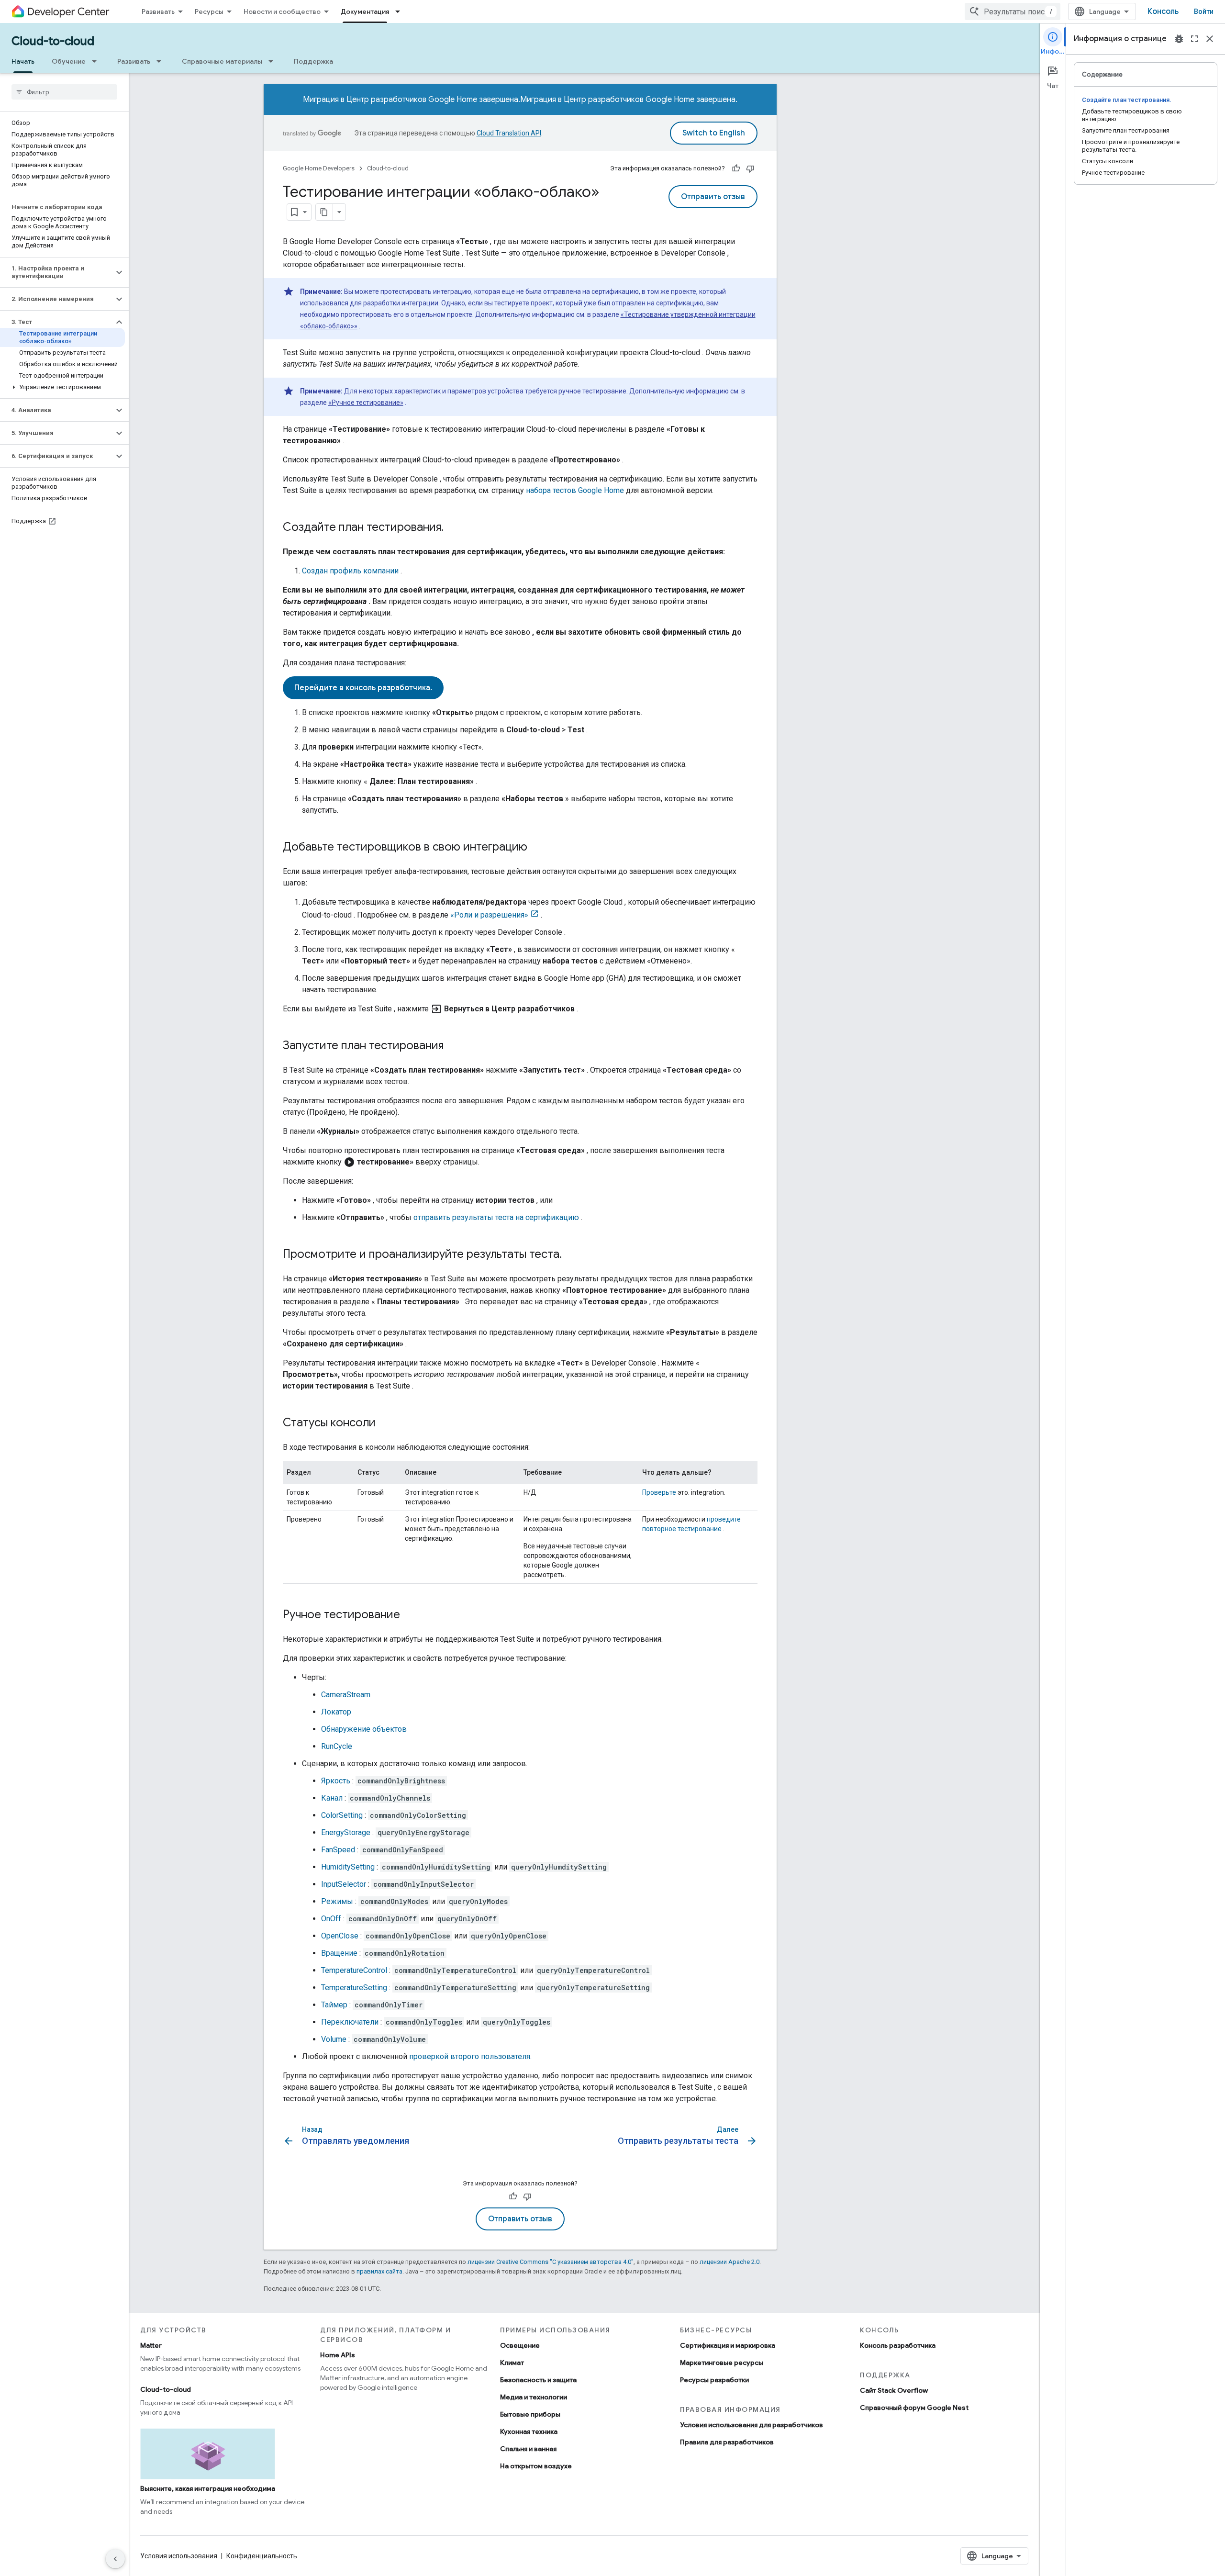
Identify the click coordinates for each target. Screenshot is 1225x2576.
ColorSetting (342, 1815)
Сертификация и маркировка (728, 2345)
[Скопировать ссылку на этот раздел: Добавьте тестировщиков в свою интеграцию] (537, 848)
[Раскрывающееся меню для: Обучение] (97, 61)
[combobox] (1013, 11)
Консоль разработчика (898, 2345)
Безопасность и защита (538, 2380)
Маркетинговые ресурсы (722, 2363)
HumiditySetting (348, 1867)
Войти (1204, 11)
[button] (57, 272)
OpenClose (340, 1936)
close (1210, 39)
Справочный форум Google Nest (914, 2408)
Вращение (339, 1953)
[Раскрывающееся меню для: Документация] (401, 11)
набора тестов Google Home (575, 490)
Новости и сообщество (282, 11)
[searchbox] (64, 92)
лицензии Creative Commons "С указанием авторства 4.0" (551, 2262)
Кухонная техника (529, 2431)
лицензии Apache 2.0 (729, 2262)
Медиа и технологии (534, 2397)
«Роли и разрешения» (489, 915)
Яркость (336, 1781)
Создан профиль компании (350, 571)
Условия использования (179, 2556)
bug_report (1179, 39)
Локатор (336, 1712)
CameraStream (346, 1695)
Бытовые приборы (530, 2414)
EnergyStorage (346, 1832)
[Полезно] (736, 168)
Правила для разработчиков (727, 2442)
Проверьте (659, 1492)
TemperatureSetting (354, 1988)
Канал (332, 1798)
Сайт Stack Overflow (894, 2390)
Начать (23, 61)
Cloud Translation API (509, 133)
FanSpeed (338, 1850)
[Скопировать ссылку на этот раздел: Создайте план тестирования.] (453, 528)
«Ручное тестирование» (366, 403)
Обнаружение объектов (364, 1729)
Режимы (337, 1901)
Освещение (520, 2345)
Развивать (158, 11)
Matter (151, 2345)
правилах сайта (379, 2271)
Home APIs (338, 2355)
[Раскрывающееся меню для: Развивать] (162, 61)
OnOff (331, 1919)
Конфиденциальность (262, 2556)
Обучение (69, 61)
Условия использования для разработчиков (752, 2425)
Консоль (1163, 11)
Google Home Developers (319, 168)
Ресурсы (209, 11)
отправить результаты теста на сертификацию (496, 1217)
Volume (334, 2039)
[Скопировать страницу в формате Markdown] (324, 212)
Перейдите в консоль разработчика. (363, 688)
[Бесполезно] (750, 168)
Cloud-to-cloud (53, 41)
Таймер (334, 2005)
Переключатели (350, 2022)
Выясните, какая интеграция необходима (208, 2488)
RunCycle (337, 1746)
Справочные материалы (222, 61)
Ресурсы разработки (714, 2380)
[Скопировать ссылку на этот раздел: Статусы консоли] (385, 1423)
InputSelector (344, 1884)
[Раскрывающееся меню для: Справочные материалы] (274, 61)
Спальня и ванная (528, 2449)
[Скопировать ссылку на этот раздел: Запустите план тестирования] (453, 1046)
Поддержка (313, 61)
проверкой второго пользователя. (470, 2056)
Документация (365, 11)
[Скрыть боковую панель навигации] (115, 2559)
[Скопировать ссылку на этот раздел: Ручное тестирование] (410, 1615)
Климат (512, 2363)
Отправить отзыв (713, 197)
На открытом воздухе (536, 2466)
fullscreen (1194, 39)
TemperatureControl (354, 1970)
